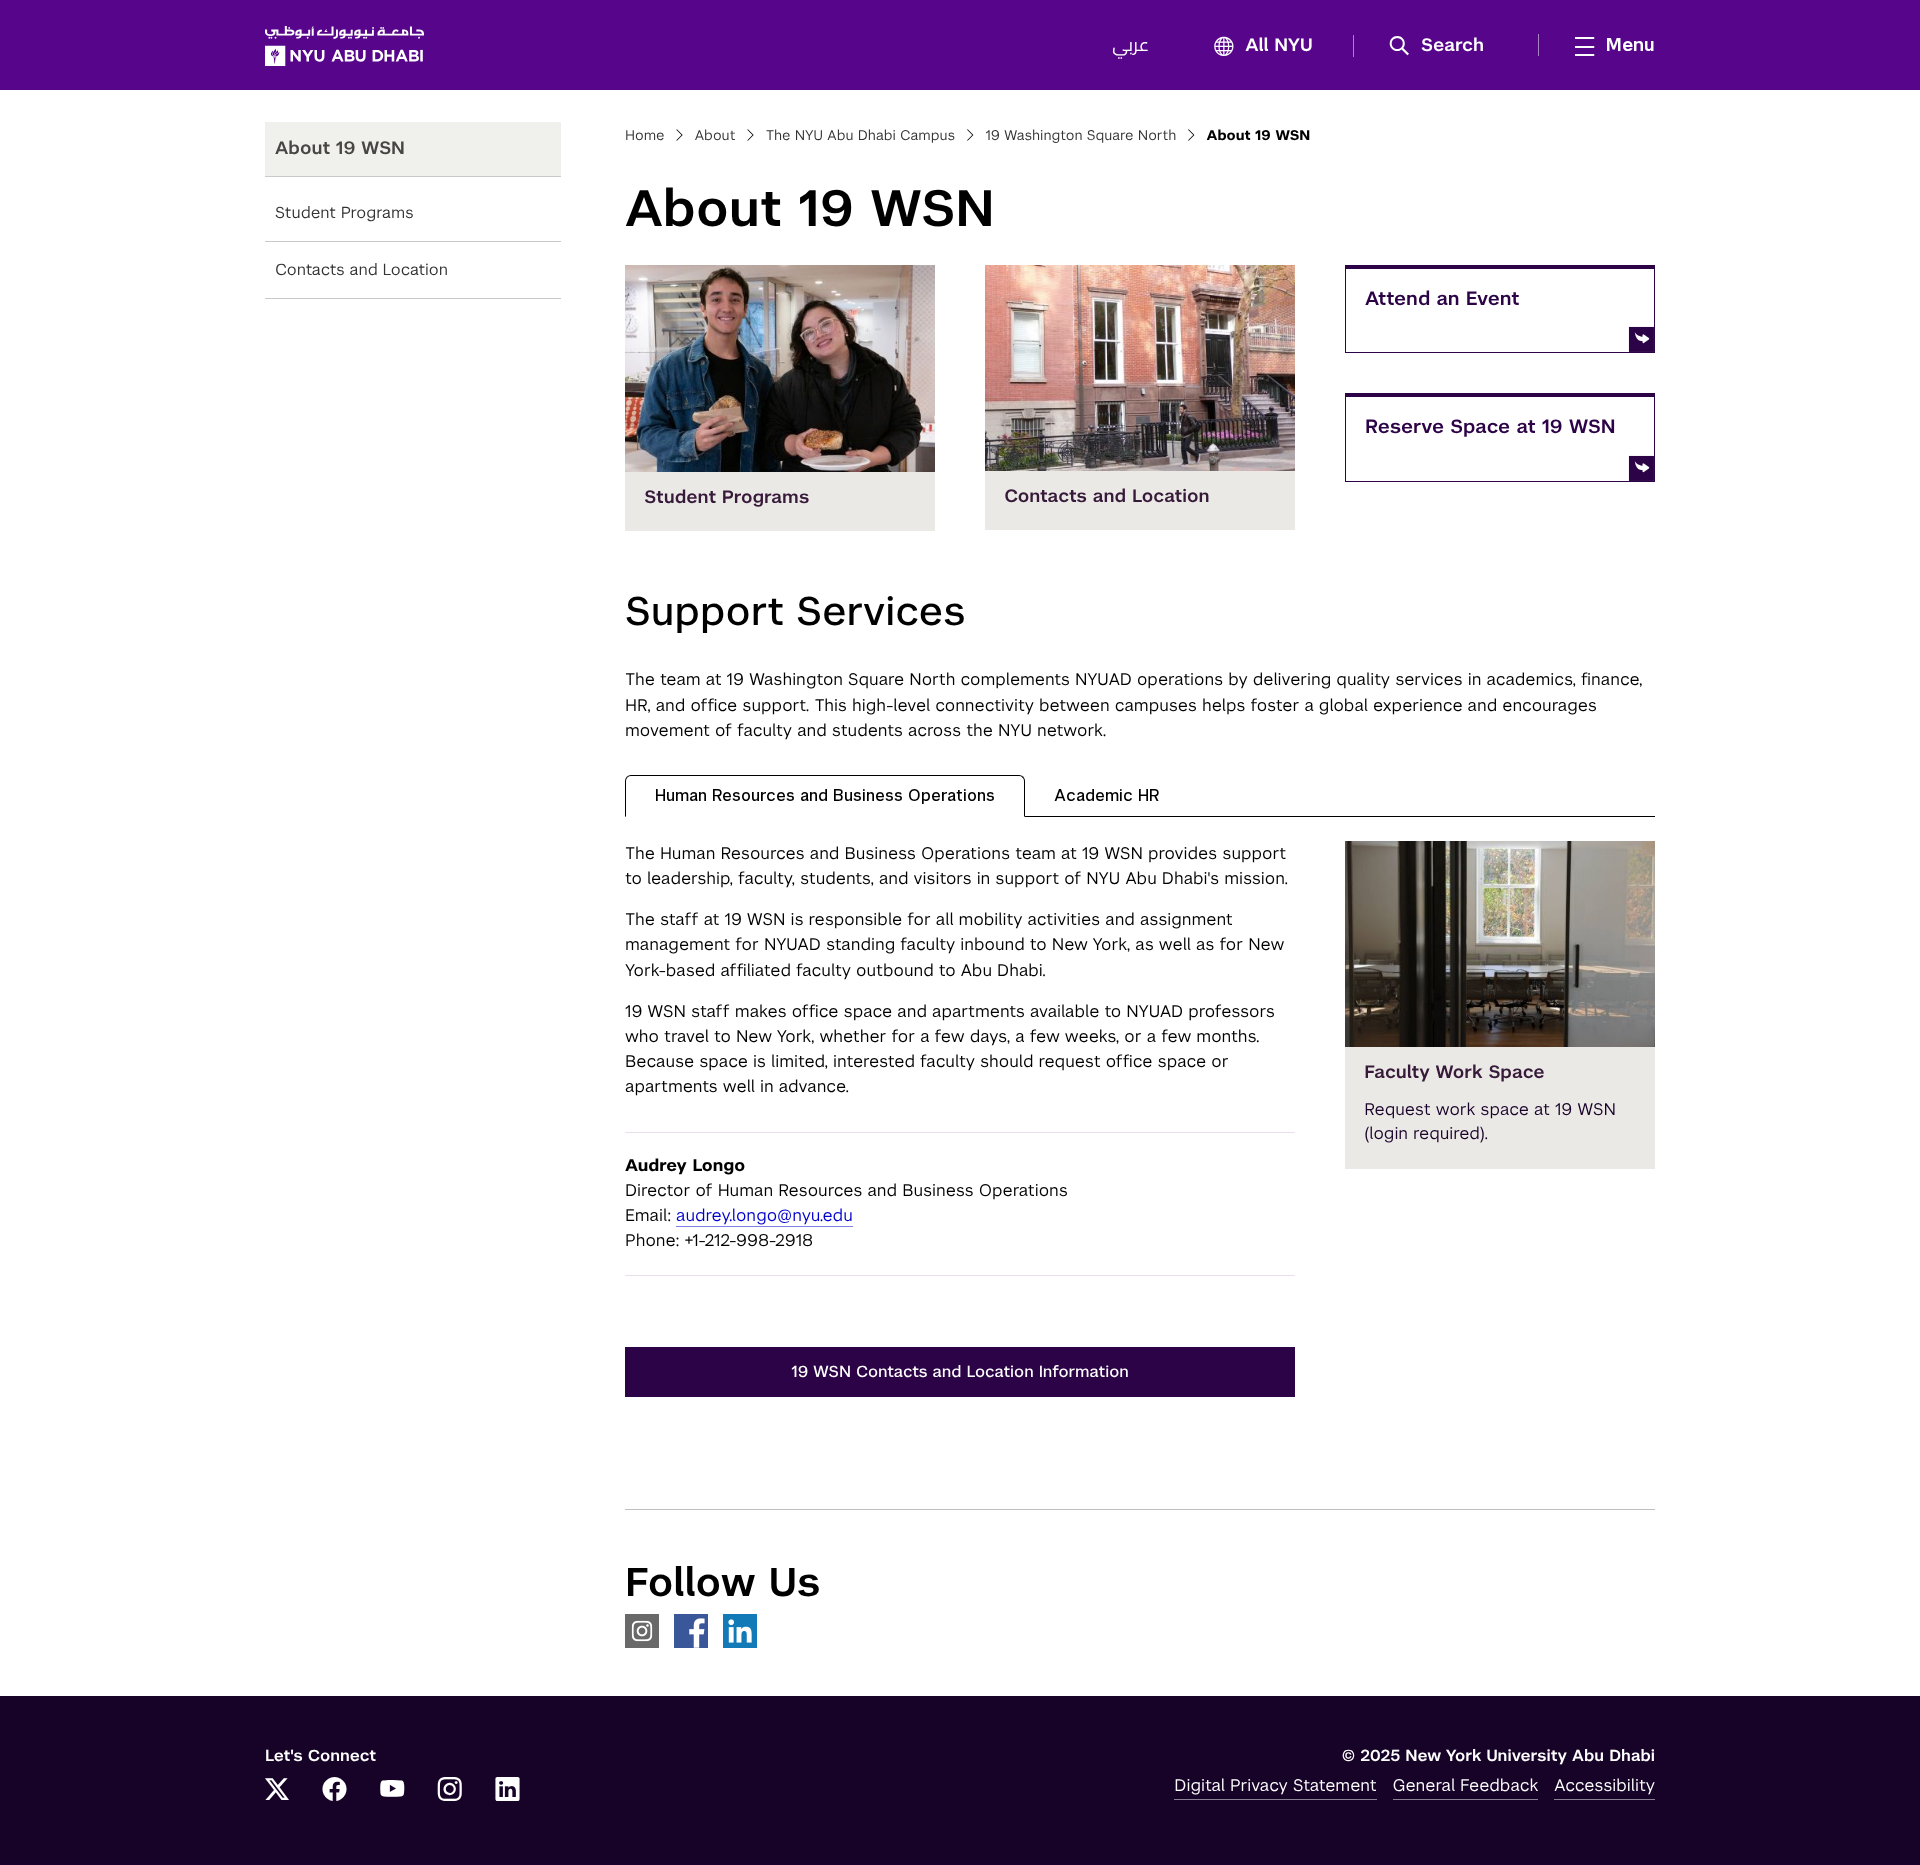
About (715, 136)
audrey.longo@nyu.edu (764, 1215)
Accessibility (1604, 1785)
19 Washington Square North (1080, 136)
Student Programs (344, 212)
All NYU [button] (1279, 46)
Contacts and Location (361, 269)
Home (645, 136)
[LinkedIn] (508, 1791)
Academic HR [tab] (1106, 795)
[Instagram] (450, 1791)
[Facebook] (335, 1791)
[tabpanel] (1140, 1139)
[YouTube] (392, 1791)
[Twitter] (277, 1791)
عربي (1130, 46)
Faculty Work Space (1454, 1072)
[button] (1443, 46)
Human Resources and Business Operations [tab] (825, 795)
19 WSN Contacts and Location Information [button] (960, 1371)
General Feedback (1466, 1785)
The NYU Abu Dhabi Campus (861, 136)
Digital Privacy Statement (1275, 1785)
